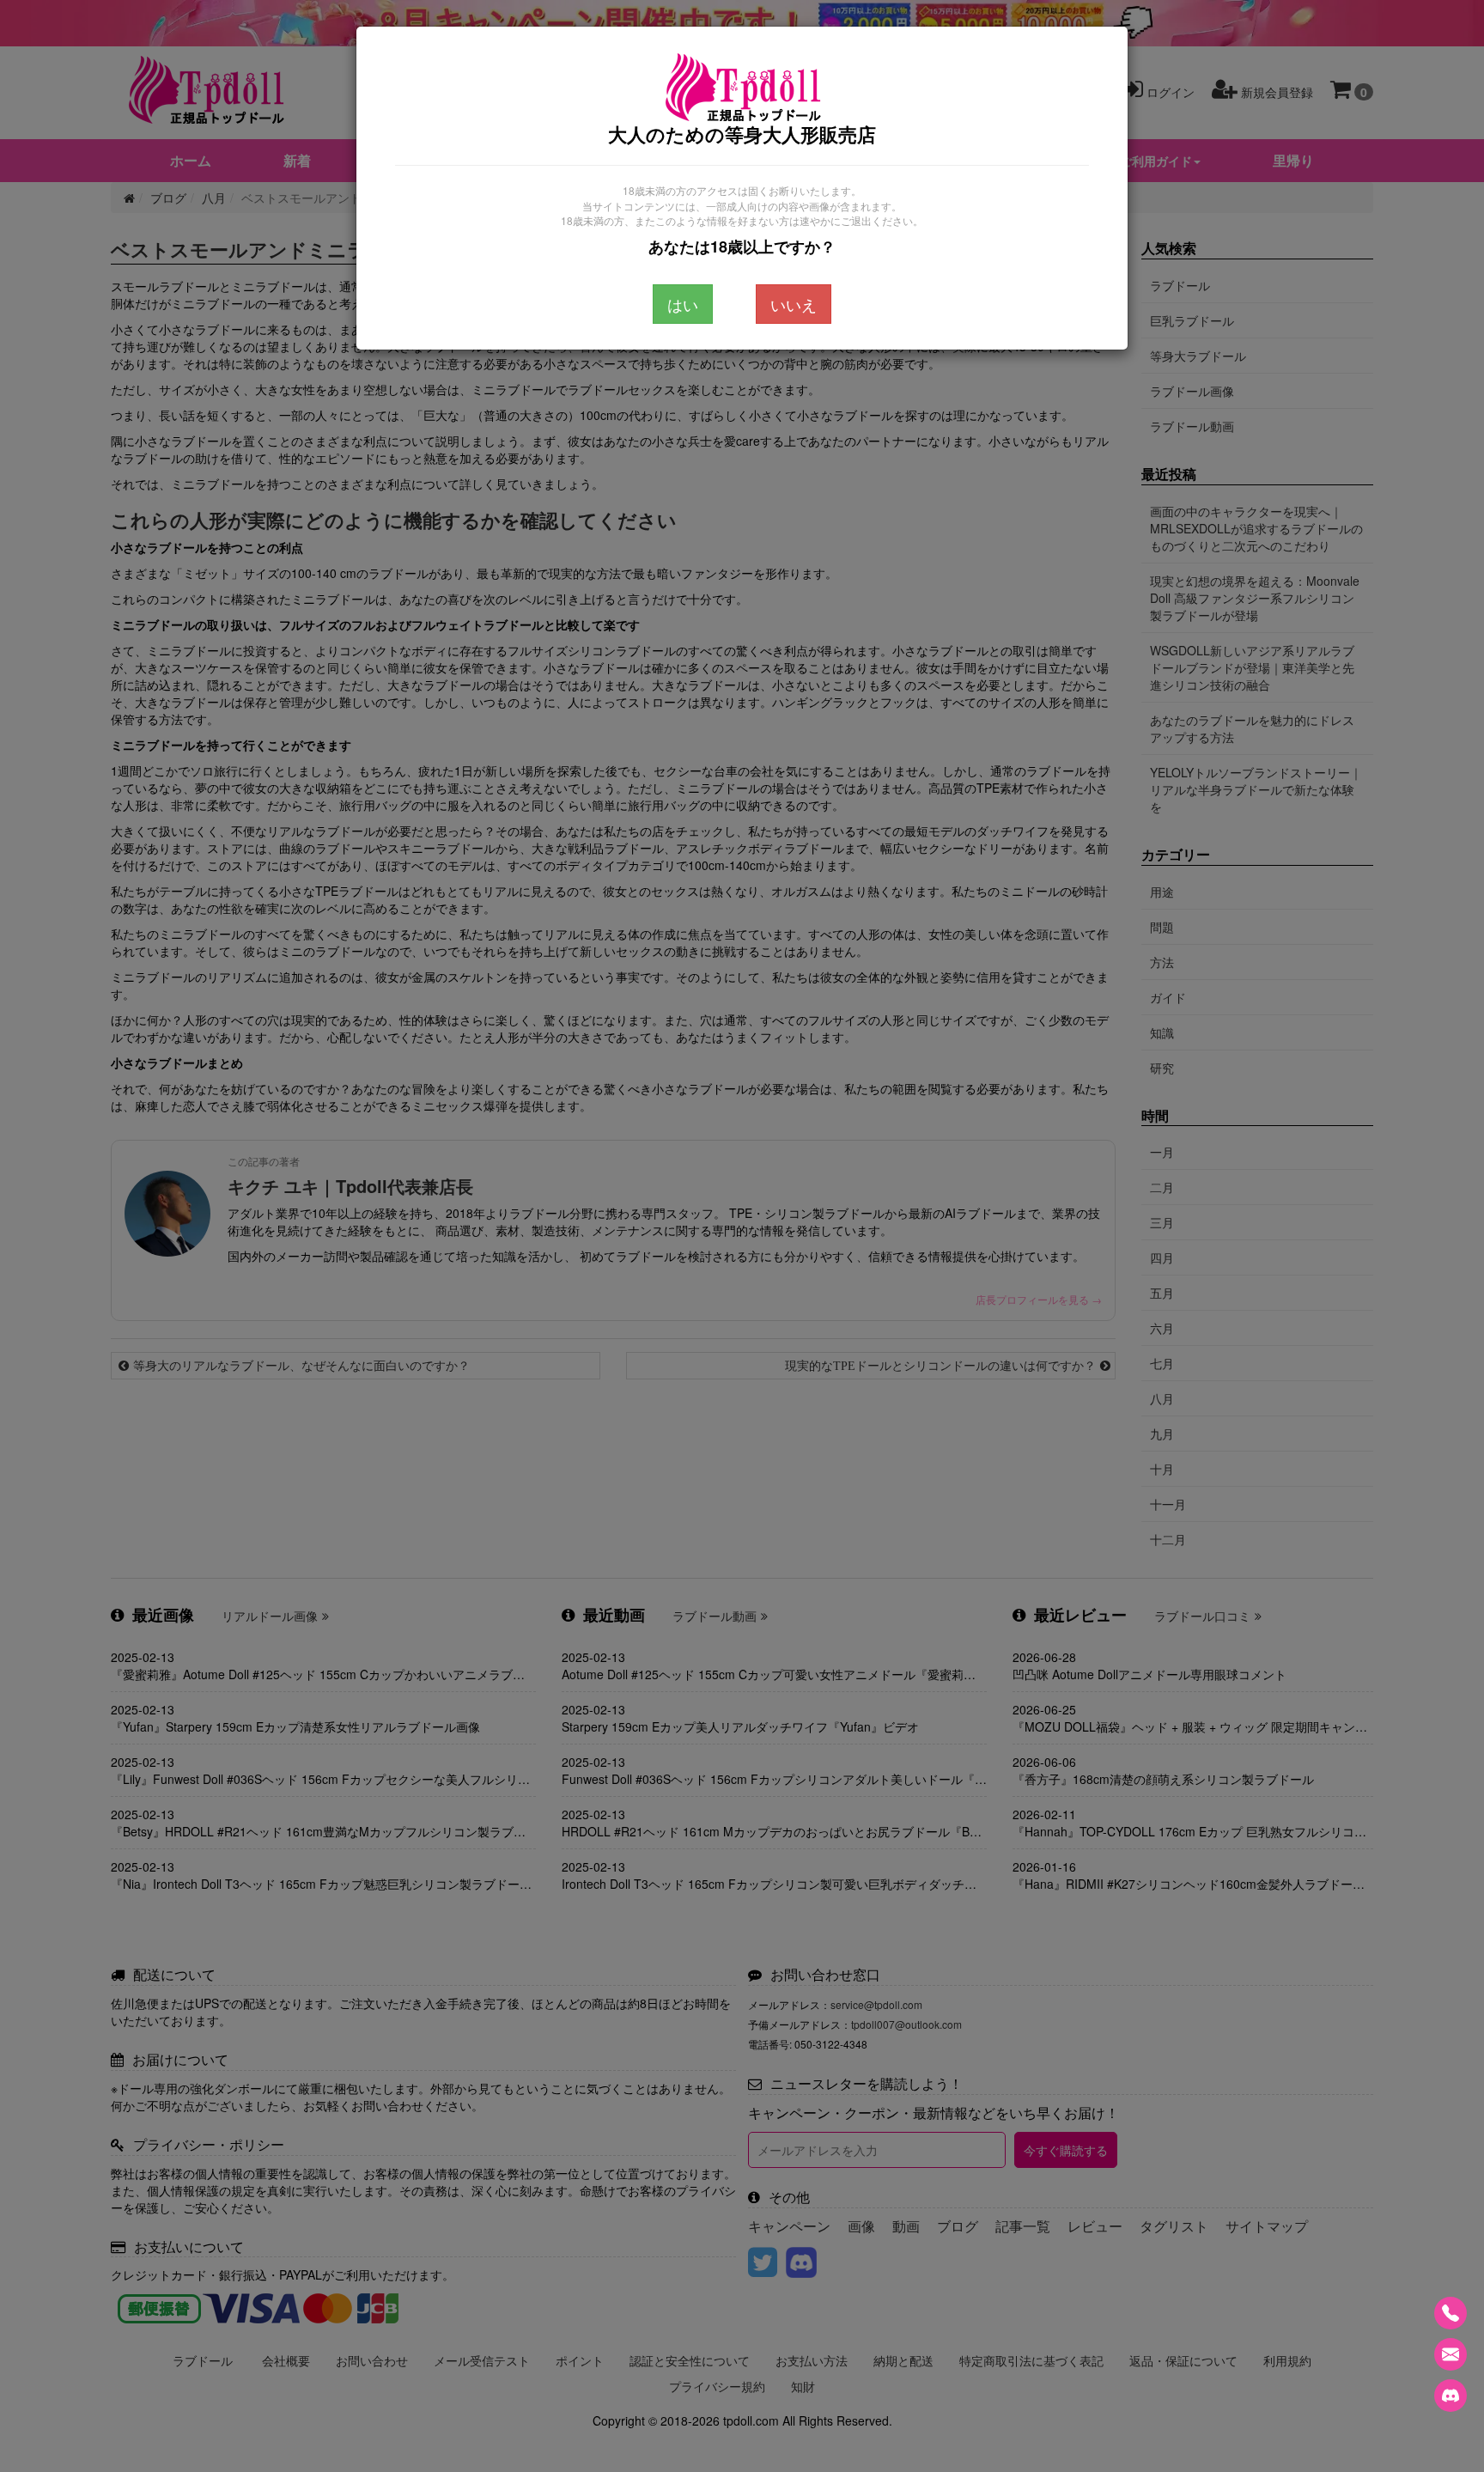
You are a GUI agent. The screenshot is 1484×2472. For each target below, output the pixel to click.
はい (683, 304)
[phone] (1451, 2313)
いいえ (794, 304)
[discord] (1451, 2396)
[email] (1451, 2354)
